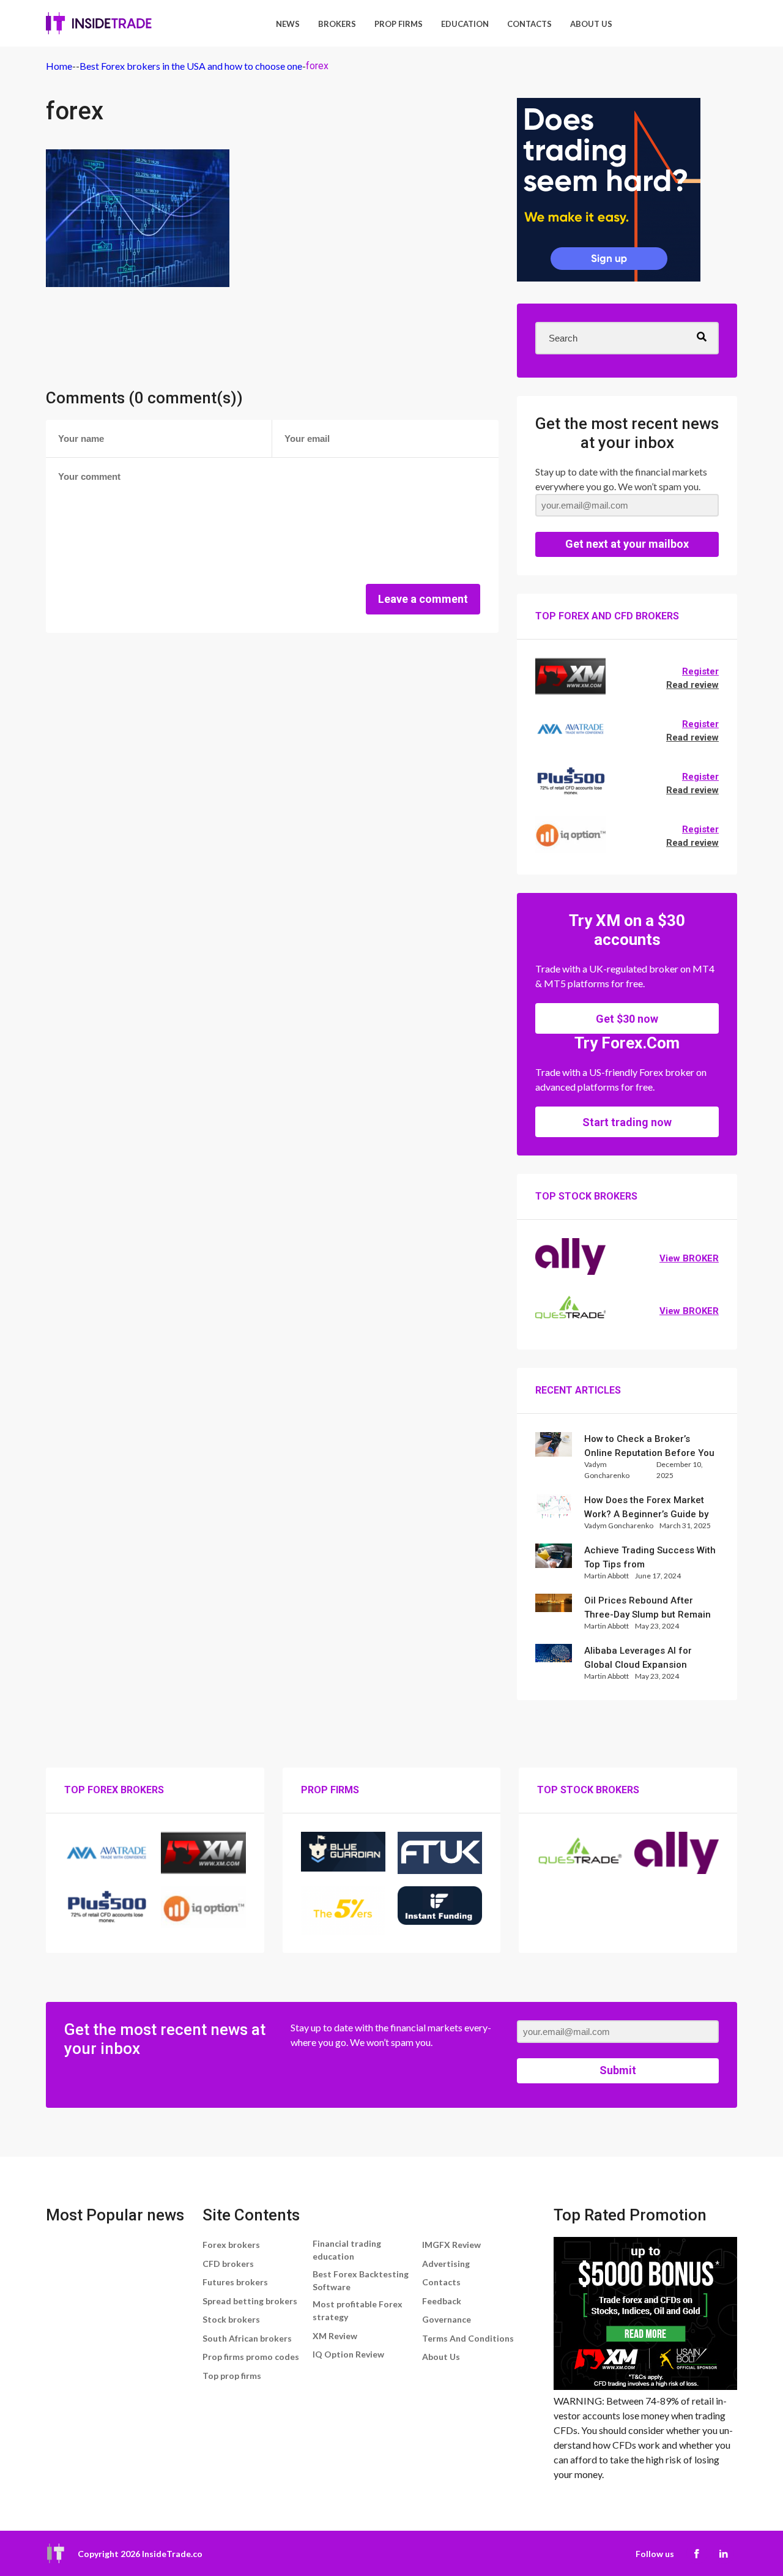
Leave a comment (423, 599)
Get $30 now (627, 1019)
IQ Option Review (348, 2354)
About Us (591, 24)
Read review (692, 685)
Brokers (337, 24)
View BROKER (689, 1258)
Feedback (442, 2301)
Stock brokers (231, 2319)
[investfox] (609, 192)
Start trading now (627, 1122)
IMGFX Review (451, 2245)
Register (700, 671)
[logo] (99, 23)
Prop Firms (399, 24)
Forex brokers (231, 2245)
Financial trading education (347, 2250)
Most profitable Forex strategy (358, 2310)
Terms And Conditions (468, 2338)
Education (465, 24)
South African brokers (247, 2338)
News (288, 24)
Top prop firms (232, 2376)
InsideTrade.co (172, 2554)
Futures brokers (235, 2282)
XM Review (335, 2336)
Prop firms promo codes (251, 2357)
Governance (447, 2319)
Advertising (446, 2264)
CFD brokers (228, 2264)
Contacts (529, 24)
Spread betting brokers (250, 2301)
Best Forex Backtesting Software (361, 2280)
